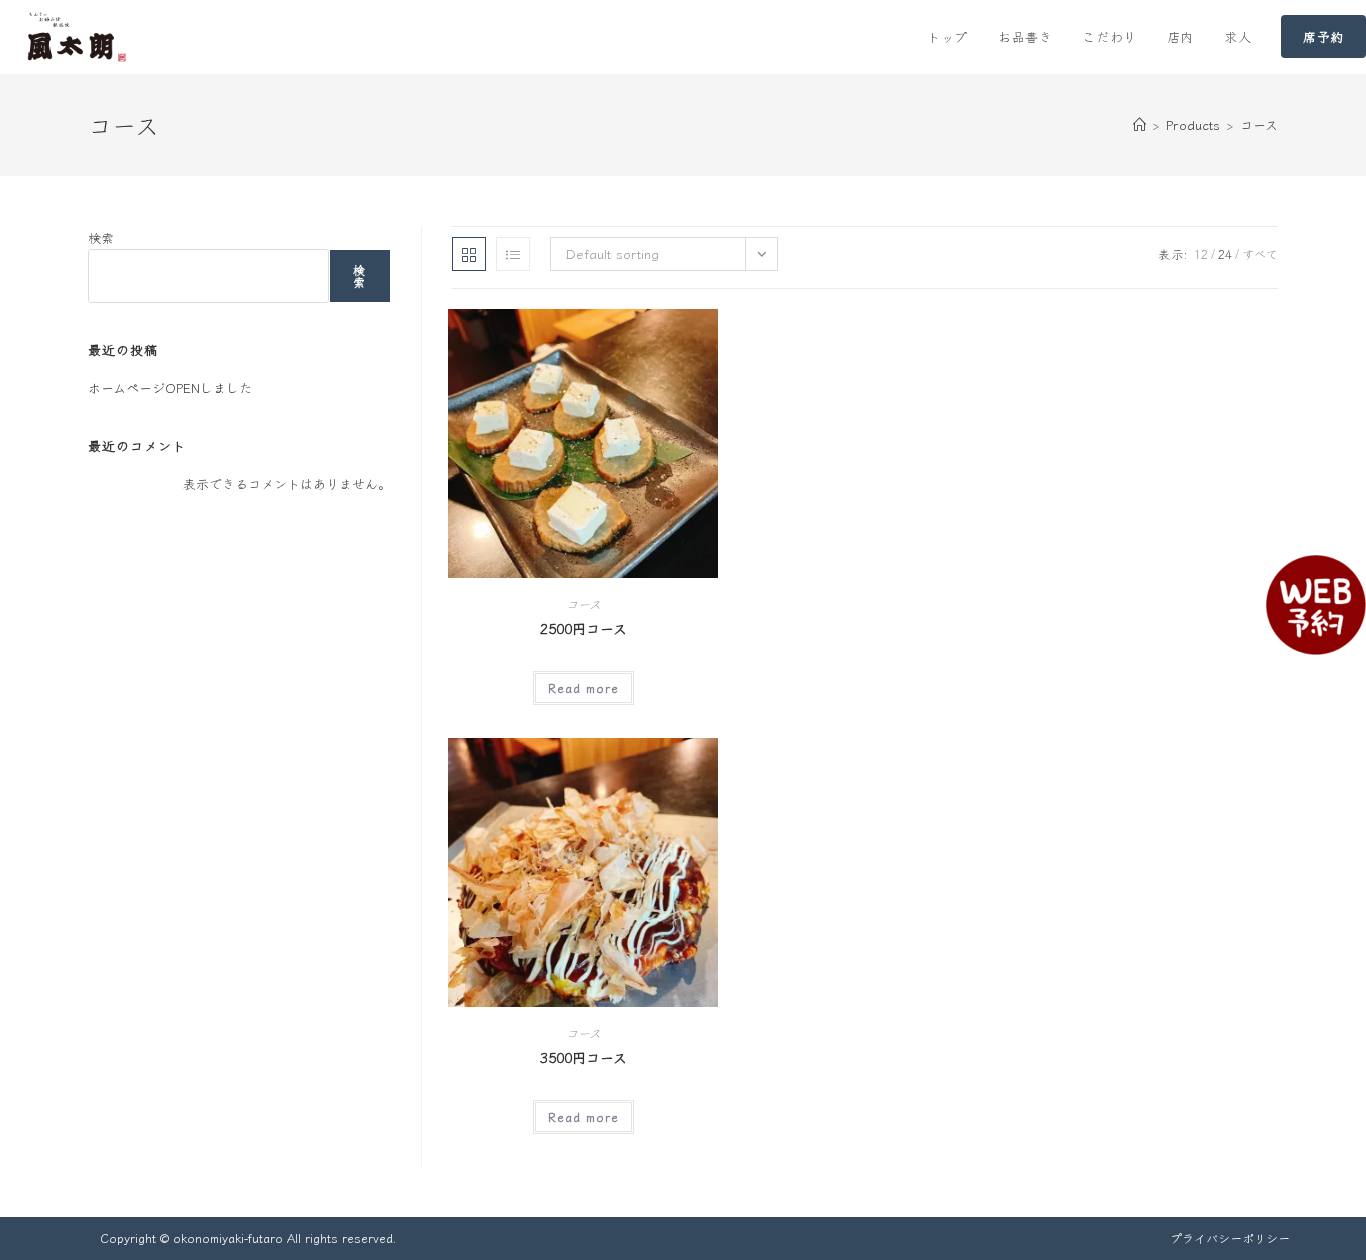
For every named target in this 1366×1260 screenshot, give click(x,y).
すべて (1260, 253)
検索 (101, 237)
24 (1225, 253)
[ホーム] (1139, 124)
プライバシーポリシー (1230, 1237)
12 (1201, 253)
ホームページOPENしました (170, 387)
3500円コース (583, 1057)
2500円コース (583, 628)
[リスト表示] (513, 254)
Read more (583, 687)
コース (1259, 124)
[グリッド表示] (469, 254)
